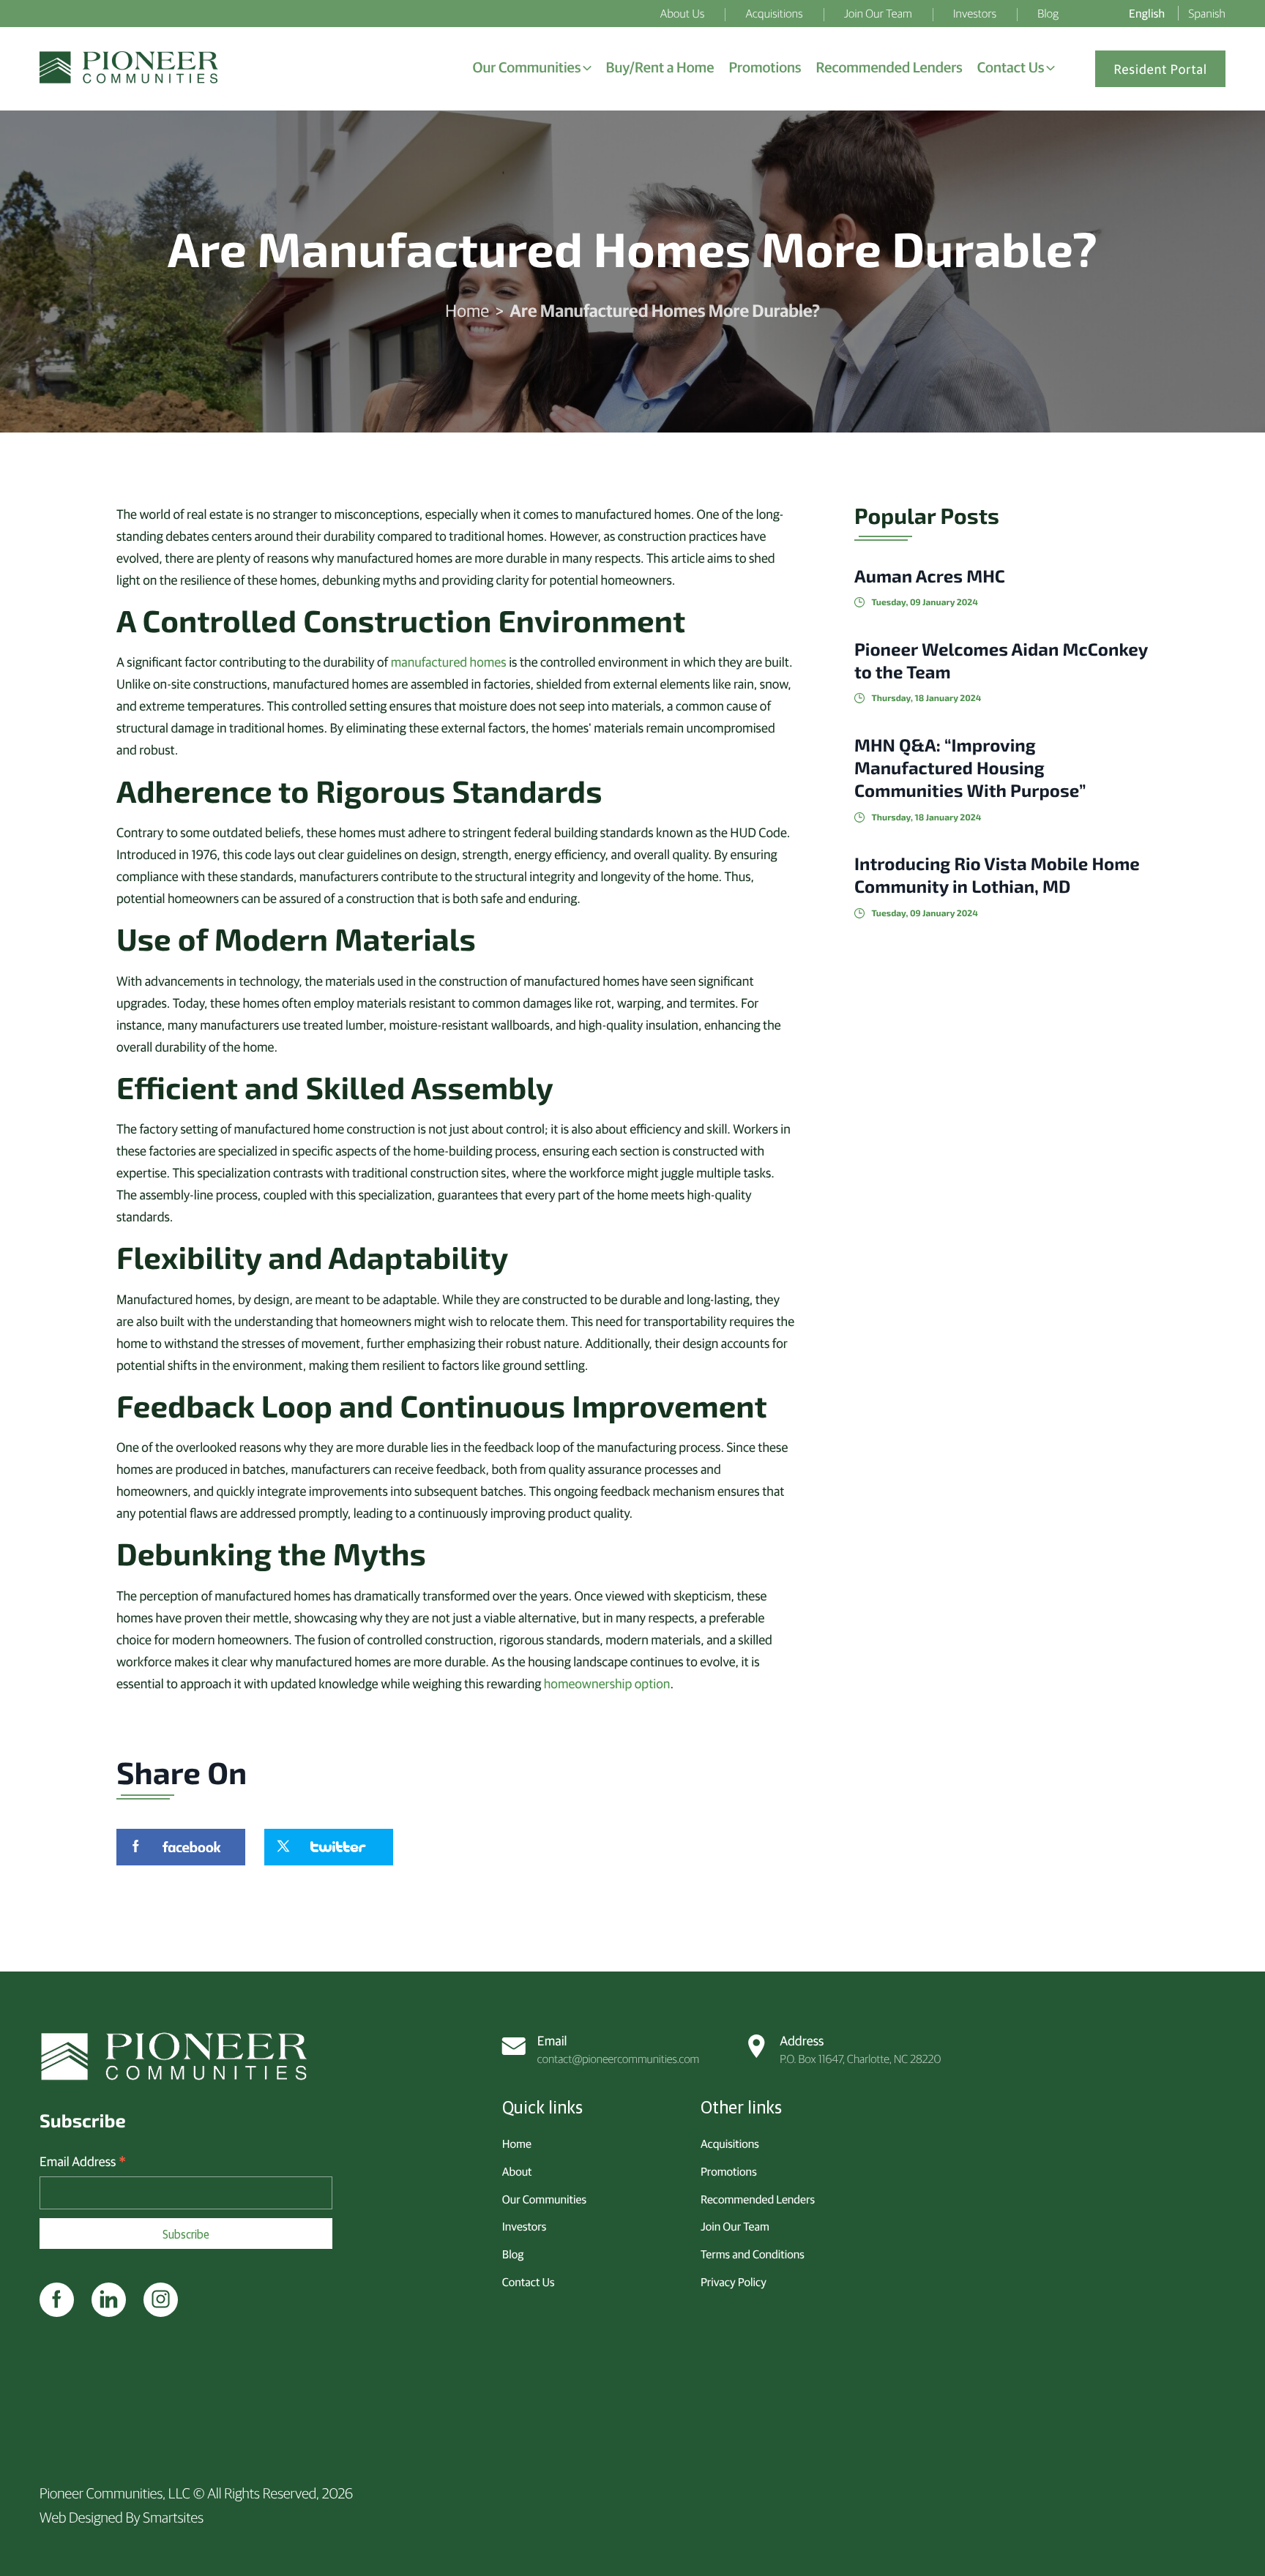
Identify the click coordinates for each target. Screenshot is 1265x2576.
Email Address (83, 2161)
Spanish (1208, 13)
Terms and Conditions (753, 2254)
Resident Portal (1160, 68)
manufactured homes (449, 661)
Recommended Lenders (758, 2199)
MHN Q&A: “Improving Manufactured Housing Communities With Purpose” (970, 767)
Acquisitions (730, 2143)
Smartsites (173, 2517)
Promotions (729, 2171)
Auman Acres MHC (930, 576)
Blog (513, 2254)
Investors (524, 2226)
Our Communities (544, 2199)
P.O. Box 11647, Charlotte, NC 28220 (860, 2049)
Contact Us (529, 2282)
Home (467, 310)
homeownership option (607, 1683)
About (517, 2171)
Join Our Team (735, 2226)
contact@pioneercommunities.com (618, 2049)
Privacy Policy (734, 2282)
